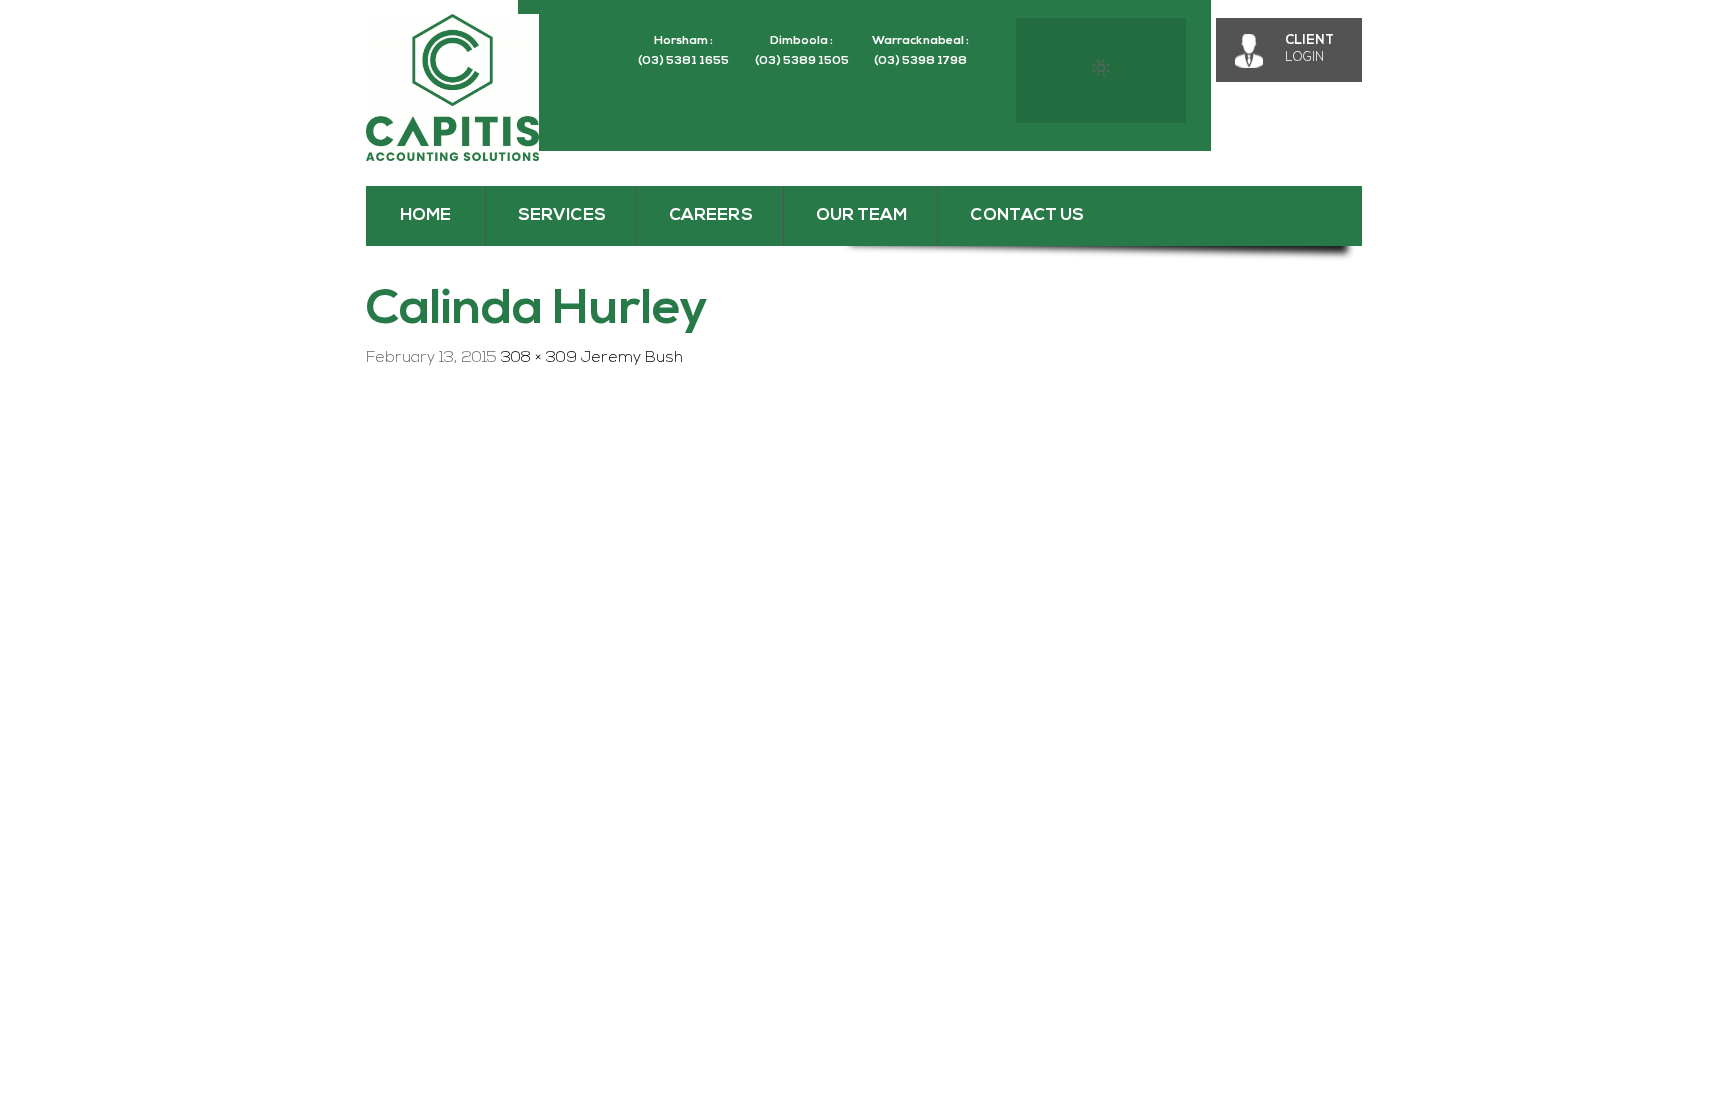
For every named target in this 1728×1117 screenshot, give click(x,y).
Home (425, 215)
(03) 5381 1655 (683, 61)
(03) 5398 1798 (920, 61)
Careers (711, 215)
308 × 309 (539, 358)
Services (562, 215)
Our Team (861, 215)
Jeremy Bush (632, 358)
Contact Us (1027, 215)
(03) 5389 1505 (802, 61)
